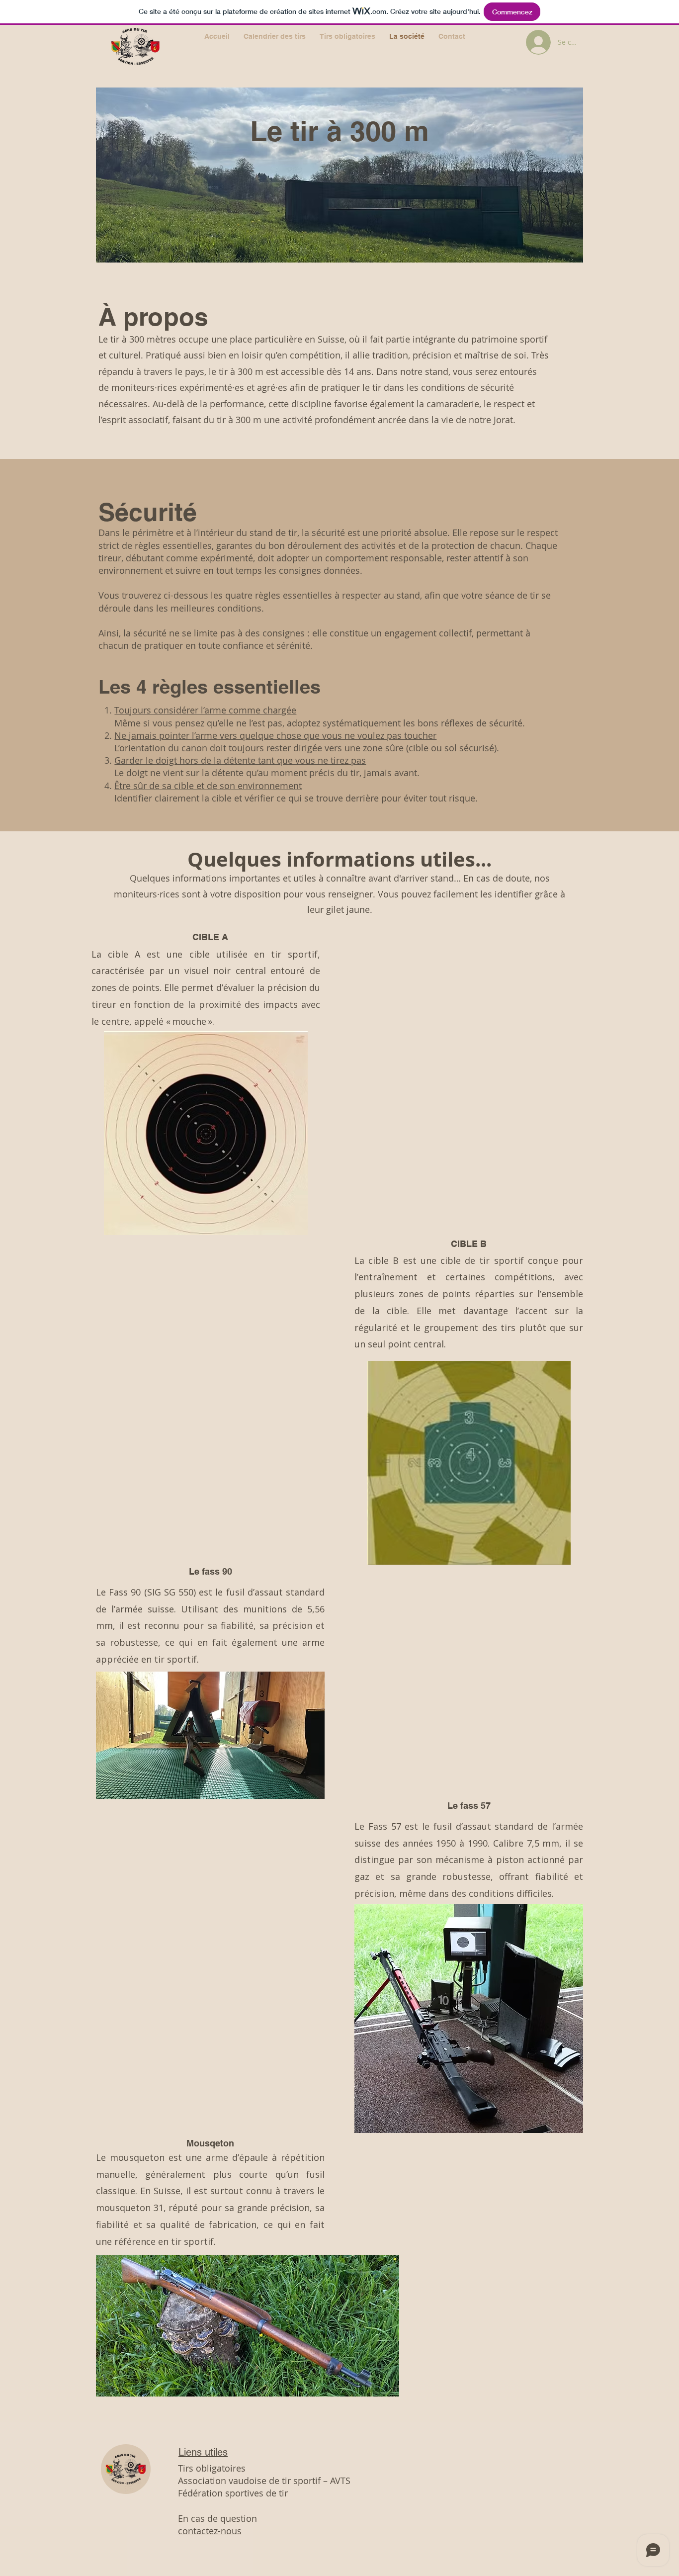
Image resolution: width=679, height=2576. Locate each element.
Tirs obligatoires (212, 2468)
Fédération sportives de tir (233, 2493)
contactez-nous (210, 2531)
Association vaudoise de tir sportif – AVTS (264, 2481)
